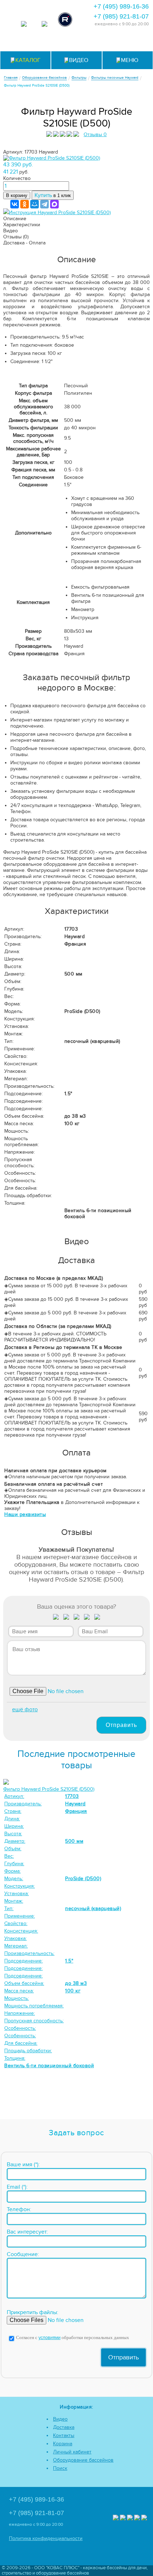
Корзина (63, 2444)
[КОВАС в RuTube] (65, 20)
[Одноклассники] (25, 204)
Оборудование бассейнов (83, 2460)
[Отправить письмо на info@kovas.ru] (94, 42)
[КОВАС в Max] (24, 25)
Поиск (60, 2468)
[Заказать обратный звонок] (112, 42)
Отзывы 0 (95, 135)
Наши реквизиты (25, 1514)
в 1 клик (53, 195)
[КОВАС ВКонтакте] (137, 2518)
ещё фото (25, 1709)
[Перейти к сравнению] (59, 42)
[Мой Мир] (35, 204)
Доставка (64, 2427)
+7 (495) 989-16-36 (121, 6)
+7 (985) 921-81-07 (121, 16)
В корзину (17, 195)
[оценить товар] (56, 1618)
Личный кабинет (72, 2452)
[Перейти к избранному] (77, 42)
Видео (60, 2419)
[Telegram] (44, 204)
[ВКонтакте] (15, 204)
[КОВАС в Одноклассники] (144, 2518)
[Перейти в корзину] (129, 42)
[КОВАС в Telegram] (44, 25)
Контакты (64, 2435)
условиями (49, 2338)
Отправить (121, 1725)
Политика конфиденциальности (46, 2538)
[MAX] (54, 204)
